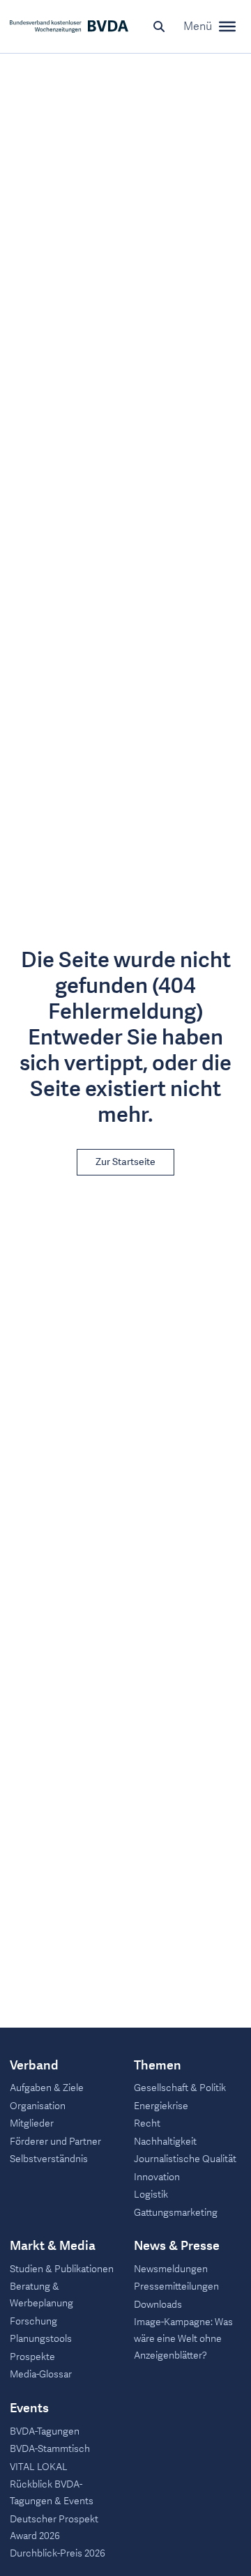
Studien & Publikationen (62, 2269)
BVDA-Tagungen (45, 2431)
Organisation (38, 2106)
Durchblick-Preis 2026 (58, 2553)
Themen (158, 2066)
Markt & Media (53, 2246)
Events (29, 2409)
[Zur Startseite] (69, 26)
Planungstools (41, 2339)
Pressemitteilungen (176, 2286)
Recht (147, 2123)
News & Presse (177, 2246)
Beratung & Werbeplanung (41, 2295)
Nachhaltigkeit (165, 2142)
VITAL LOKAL (39, 2467)
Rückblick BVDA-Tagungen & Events (52, 2493)
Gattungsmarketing (176, 2213)
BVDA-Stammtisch (50, 2449)
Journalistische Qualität (185, 2159)
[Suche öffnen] (159, 26)
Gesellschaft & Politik (180, 2088)
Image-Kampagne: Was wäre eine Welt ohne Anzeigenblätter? (183, 2339)
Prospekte (32, 2357)
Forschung (33, 2321)
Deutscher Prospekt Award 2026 (54, 2528)
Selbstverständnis (49, 2159)
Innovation (157, 2177)
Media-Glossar (41, 2374)
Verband (34, 2066)
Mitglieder (32, 2123)
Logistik (151, 2195)
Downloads (158, 2305)
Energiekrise (161, 2106)
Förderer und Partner (55, 2142)
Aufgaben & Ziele (47, 2088)
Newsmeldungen (171, 2269)
